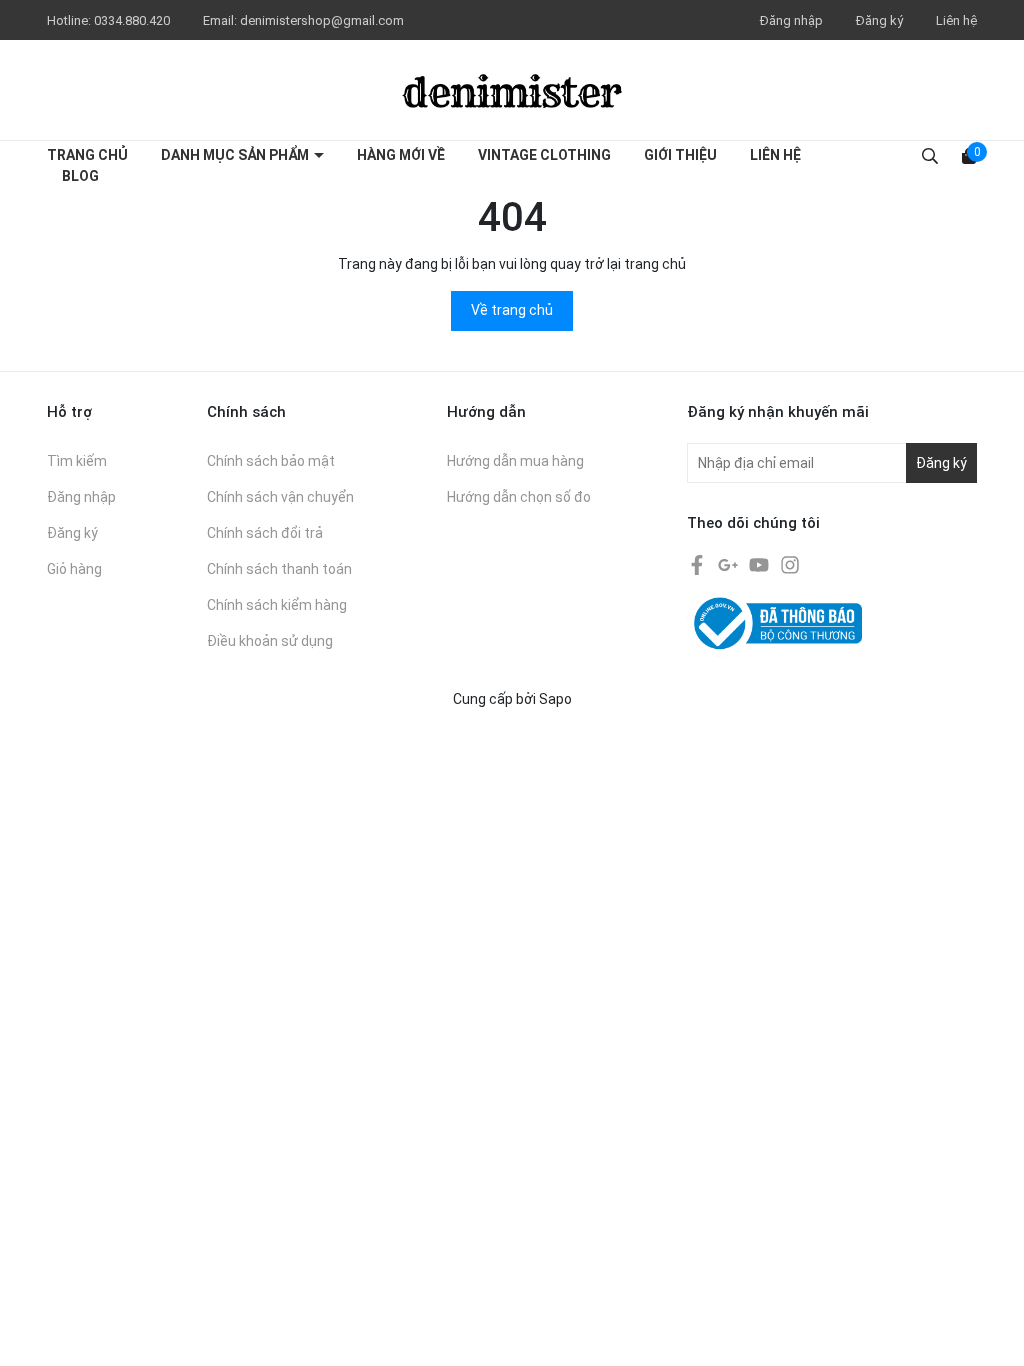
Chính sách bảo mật (271, 461)
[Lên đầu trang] (989, 1331)
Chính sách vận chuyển (280, 497)
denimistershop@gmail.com (322, 20)
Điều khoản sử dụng (270, 641)
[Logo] (512, 90)
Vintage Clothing (544, 155)
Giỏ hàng (74, 569)
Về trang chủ (512, 310)
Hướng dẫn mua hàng (515, 461)
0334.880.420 (133, 20)
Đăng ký (879, 20)
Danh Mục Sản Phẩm (236, 155)
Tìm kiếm (77, 461)
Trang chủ (87, 155)
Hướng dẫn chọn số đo (519, 497)
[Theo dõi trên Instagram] (790, 564)
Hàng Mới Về (401, 155)
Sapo (555, 699)
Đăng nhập (791, 20)
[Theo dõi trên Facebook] (698, 564)
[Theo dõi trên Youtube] (760, 564)
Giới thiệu (680, 155)
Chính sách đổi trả (265, 533)
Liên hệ (956, 20)
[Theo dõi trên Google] (729, 564)
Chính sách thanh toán (279, 569)
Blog (80, 176)
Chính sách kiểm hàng (277, 605)
